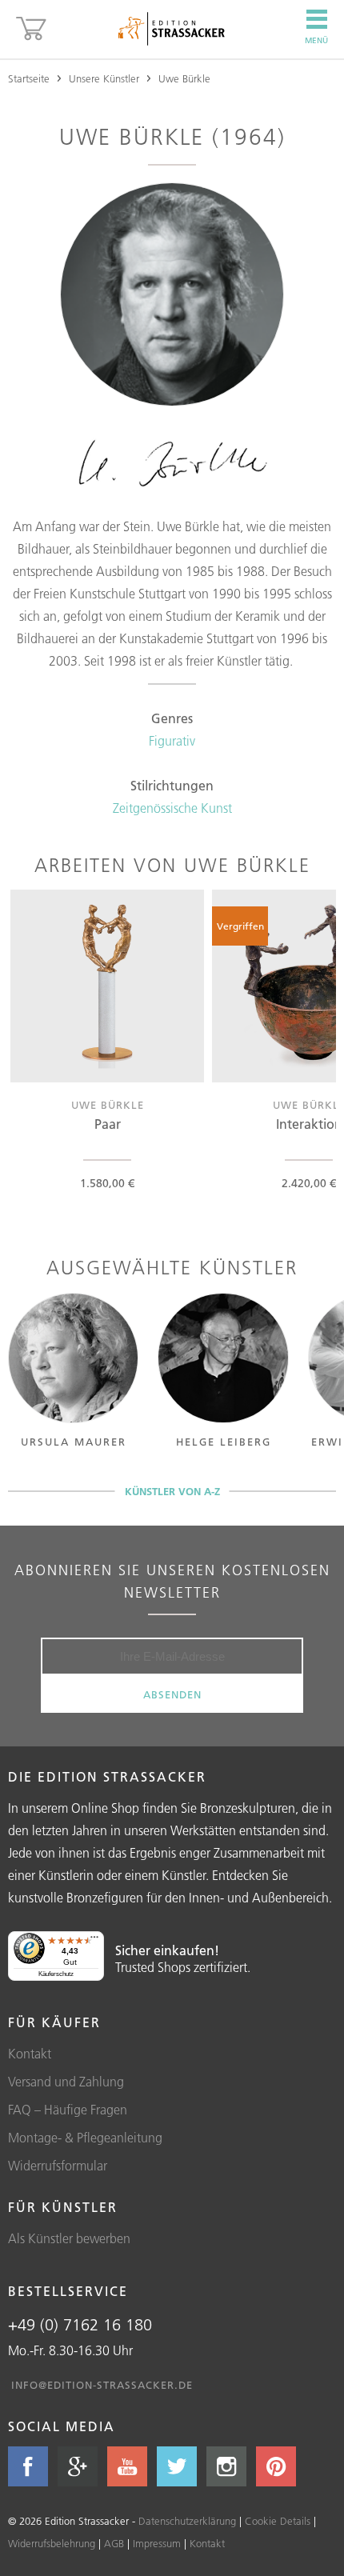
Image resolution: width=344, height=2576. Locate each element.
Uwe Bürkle (184, 78)
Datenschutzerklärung (187, 2521)
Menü (316, 40)
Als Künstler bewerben (69, 2238)
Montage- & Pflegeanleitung (85, 2138)
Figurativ (172, 741)
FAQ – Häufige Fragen (68, 2110)
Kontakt (30, 2054)
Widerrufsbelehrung (52, 2543)
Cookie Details (278, 2521)
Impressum (157, 2543)
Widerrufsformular (58, 2166)
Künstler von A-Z (172, 1491)
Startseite (29, 78)
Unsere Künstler (104, 78)
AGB (114, 2543)
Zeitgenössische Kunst (172, 808)
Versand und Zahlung (66, 2082)
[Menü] (94, 1941)
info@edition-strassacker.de (102, 2385)
